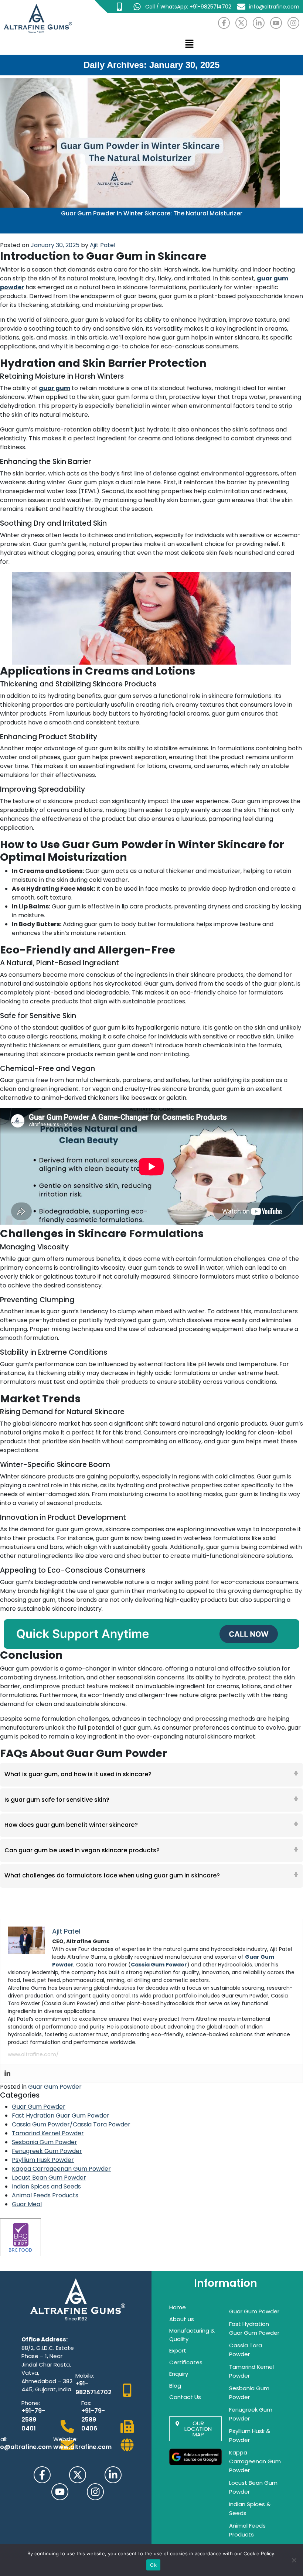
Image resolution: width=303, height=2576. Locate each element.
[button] (189, 44)
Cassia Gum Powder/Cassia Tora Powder (71, 2124)
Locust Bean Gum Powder (49, 2178)
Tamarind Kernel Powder (48, 2133)
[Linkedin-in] (259, 23)
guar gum (55, 388)
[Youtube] (276, 23)
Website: (65, 2439)
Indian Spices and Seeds (46, 2186)
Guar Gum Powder (55, 2087)
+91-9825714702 (93, 2388)
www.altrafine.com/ (33, 2054)
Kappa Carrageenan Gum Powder (61, 2169)
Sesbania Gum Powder (45, 2142)
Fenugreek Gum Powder (47, 2151)
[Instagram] (293, 23)
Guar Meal (27, 2204)
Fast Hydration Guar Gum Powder (61, 2116)
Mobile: (85, 2376)
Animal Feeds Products (45, 2195)
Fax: (86, 2403)
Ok (153, 2565)
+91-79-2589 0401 (33, 2420)
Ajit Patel (103, 245)
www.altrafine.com (82, 2447)
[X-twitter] (241, 23)
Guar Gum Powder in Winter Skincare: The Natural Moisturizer (152, 213)
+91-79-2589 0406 (93, 2420)
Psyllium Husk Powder (43, 2160)
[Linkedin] (7, 2073)
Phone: (31, 2403)
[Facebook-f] (224, 23)
